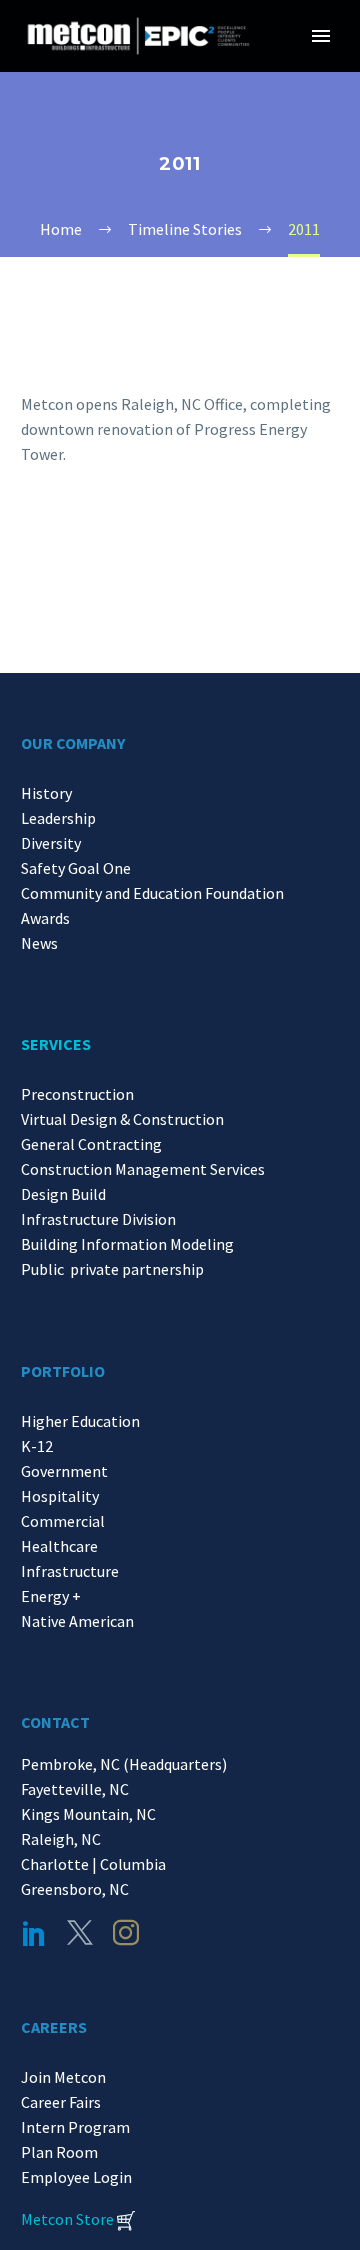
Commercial (63, 1521)
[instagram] (126, 1933)
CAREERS (54, 2027)
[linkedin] (34, 1933)
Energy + (51, 1596)
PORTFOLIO (63, 1371)
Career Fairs (61, 2102)
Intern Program (75, 2127)
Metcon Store (67, 2219)
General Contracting (91, 1144)
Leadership (58, 818)
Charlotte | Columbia (93, 1864)
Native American (77, 1621)
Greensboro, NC (75, 1889)
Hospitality (60, 1496)
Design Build (63, 1194)
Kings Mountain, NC (91, 1814)
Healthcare (59, 1546)
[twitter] (80, 1933)
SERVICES (56, 1044)
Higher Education (80, 1421)
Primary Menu (321, 36)
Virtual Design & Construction (122, 1119)
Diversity (51, 843)
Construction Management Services (143, 1169)
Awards (45, 918)
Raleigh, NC (61, 1839)
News (39, 943)
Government (64, 1471)
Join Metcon (63, 2077)
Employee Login (76, 2177)
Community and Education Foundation (152, 893)
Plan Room (59, 2152)
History (46, 793)
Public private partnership (112, 1269)
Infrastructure (70, 1571)
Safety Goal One (76, 868)
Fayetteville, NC (78, 1789)
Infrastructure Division (98, 1219)
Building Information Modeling (127, 1244)
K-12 (37, 1446)
